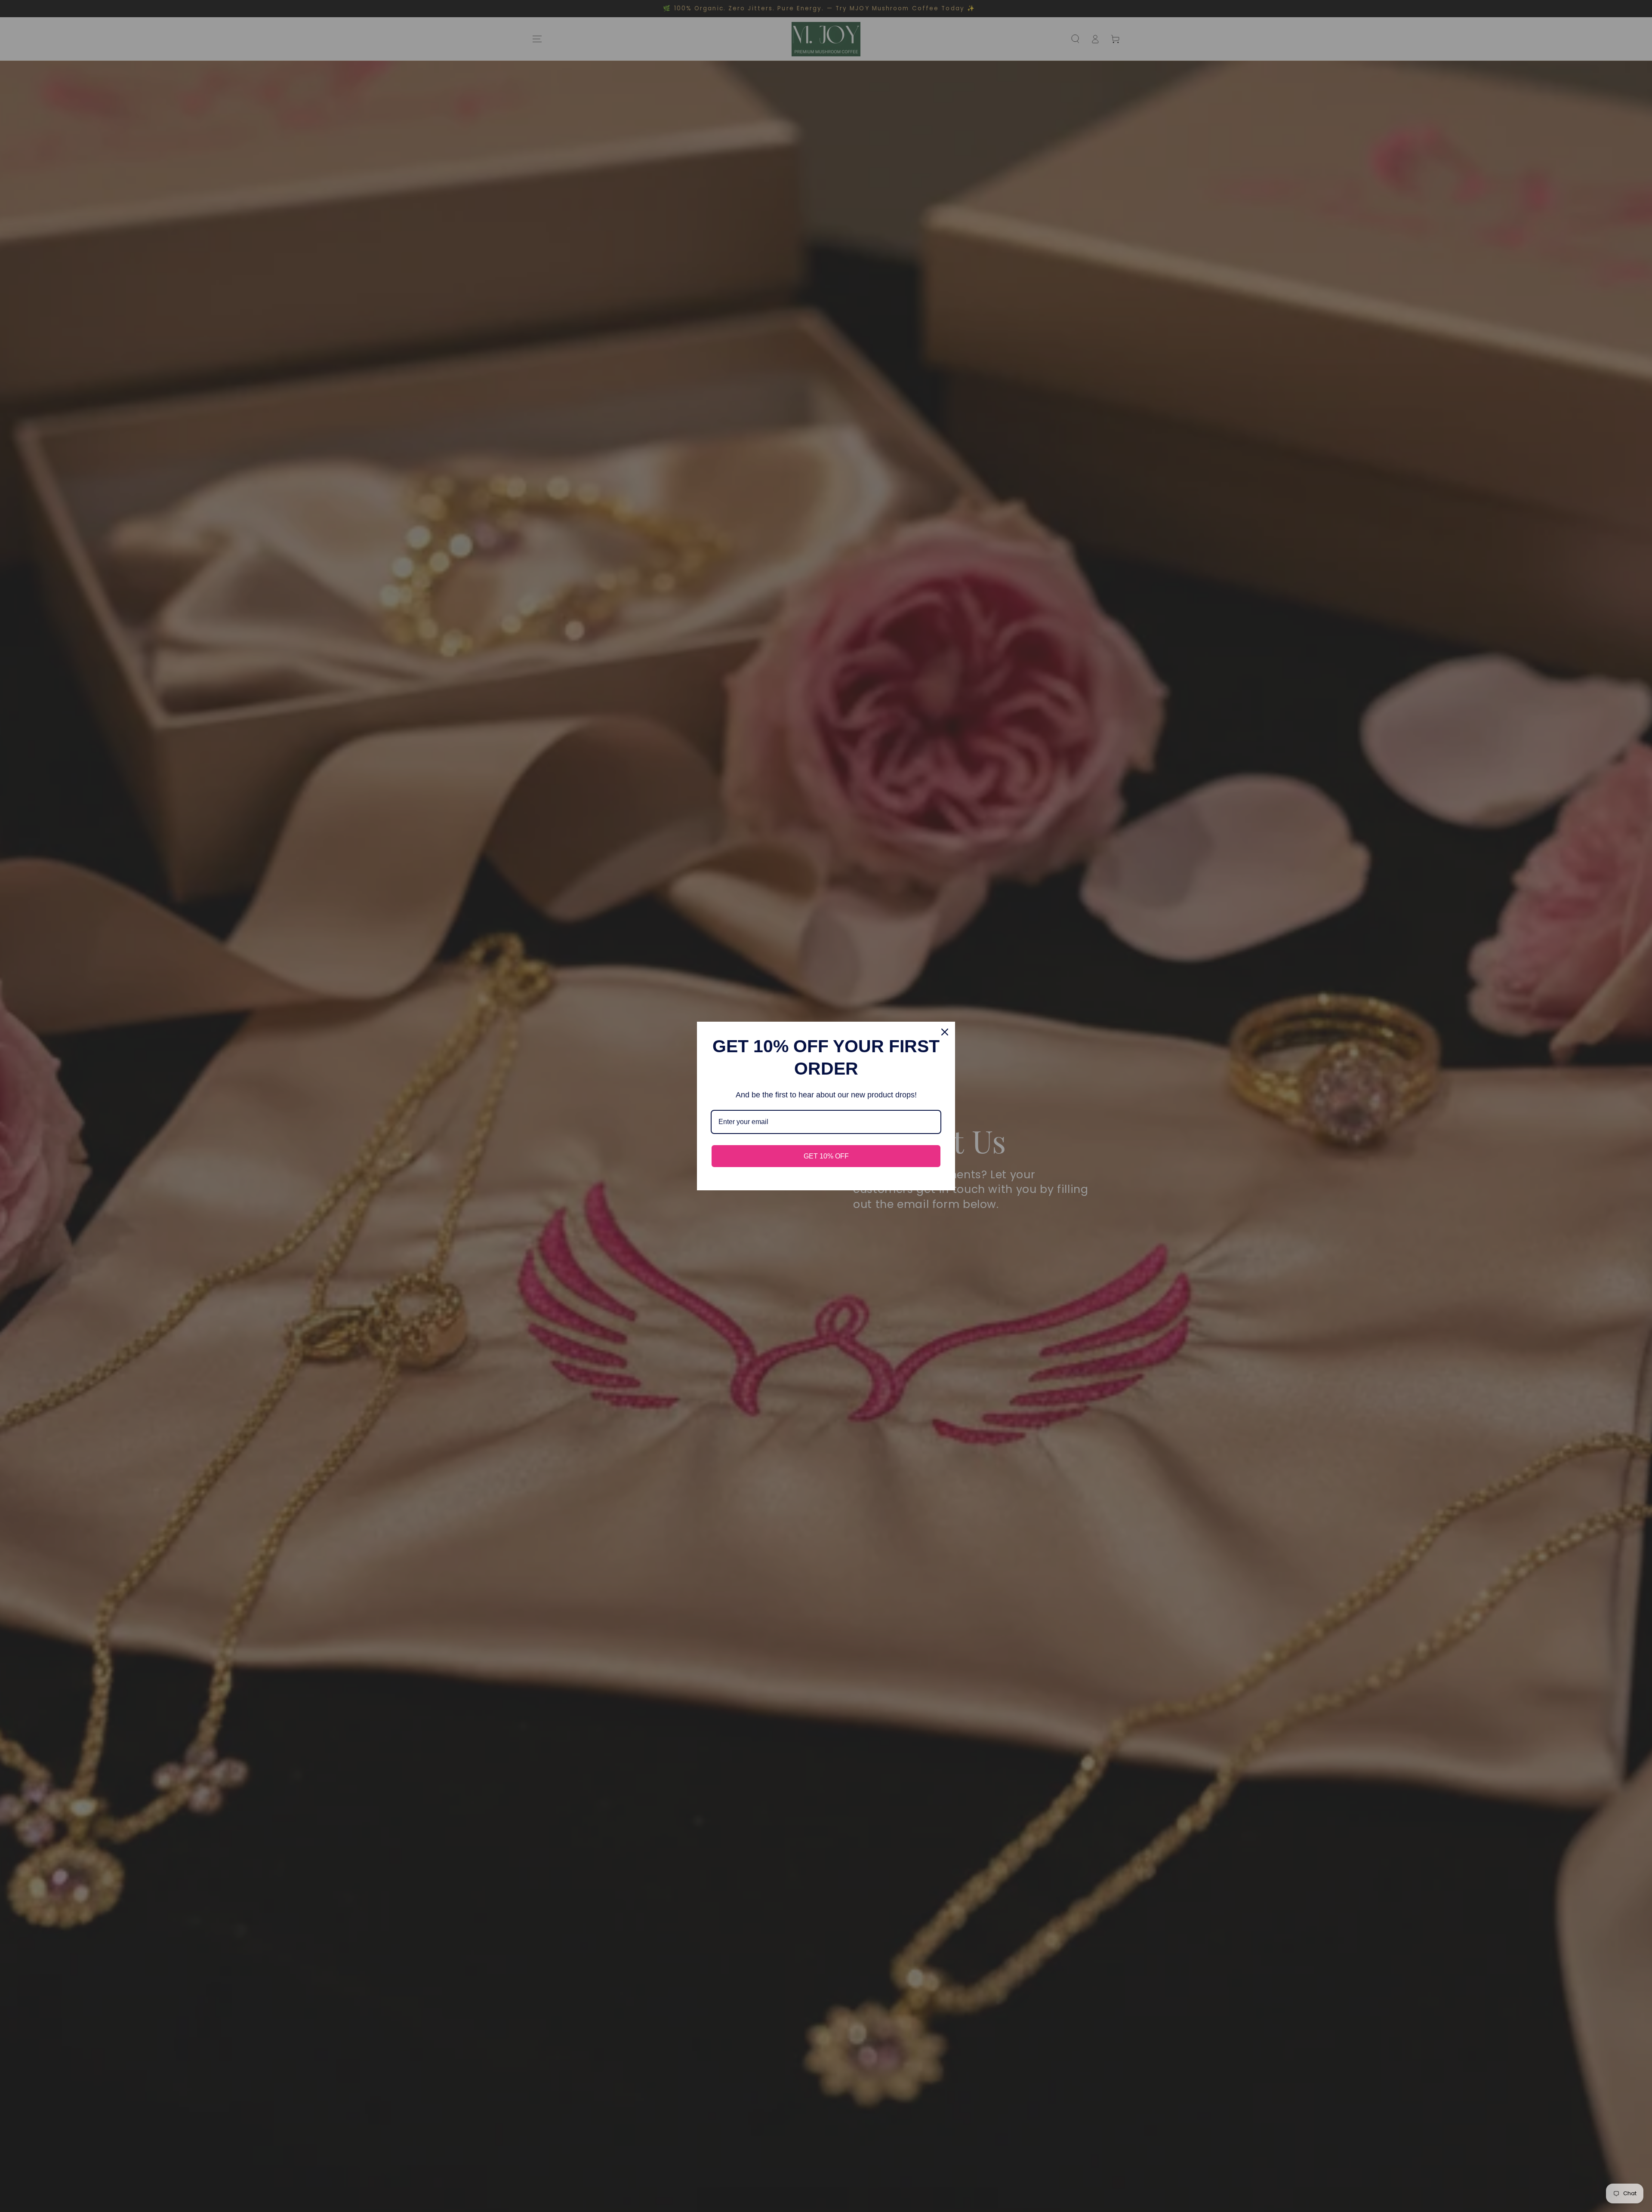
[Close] (945, 1032)
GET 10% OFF (826, 1156)
